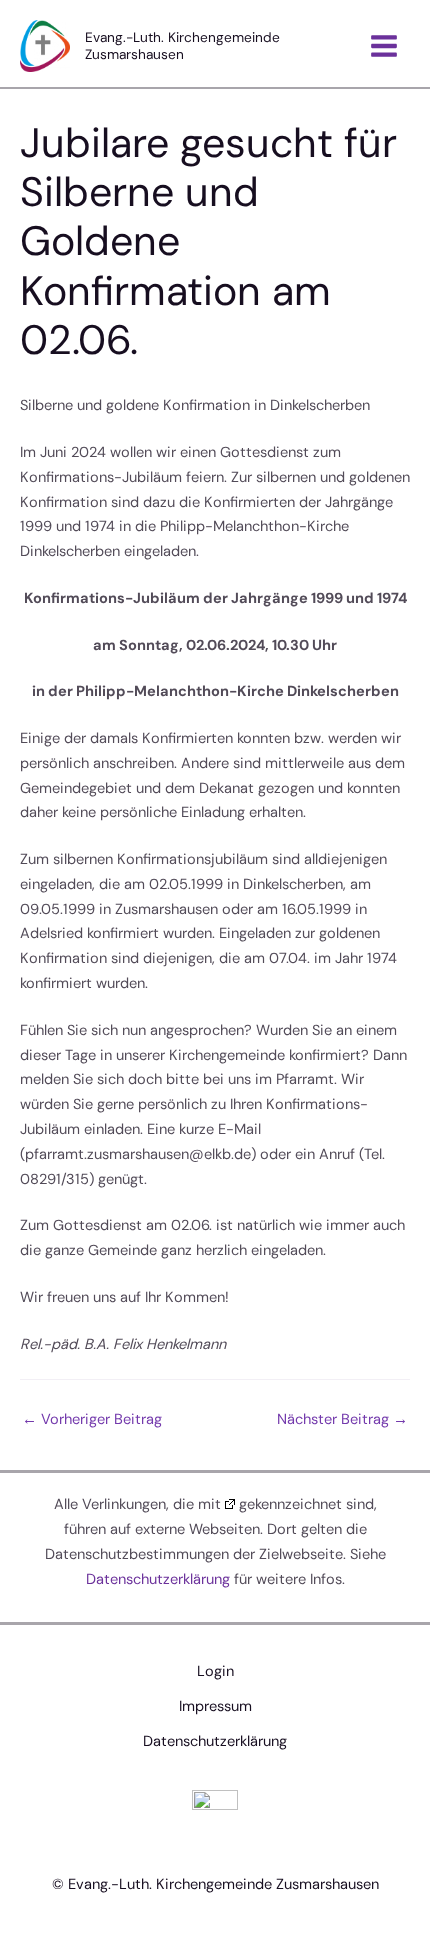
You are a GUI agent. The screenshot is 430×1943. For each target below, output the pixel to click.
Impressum (215, 1706)
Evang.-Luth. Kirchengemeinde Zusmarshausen (182, 45)
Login (215, 1671)
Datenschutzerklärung (158, 1579)
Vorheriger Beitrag (92, 1419)
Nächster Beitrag (342, 1419)
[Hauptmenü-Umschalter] (384, 46)
